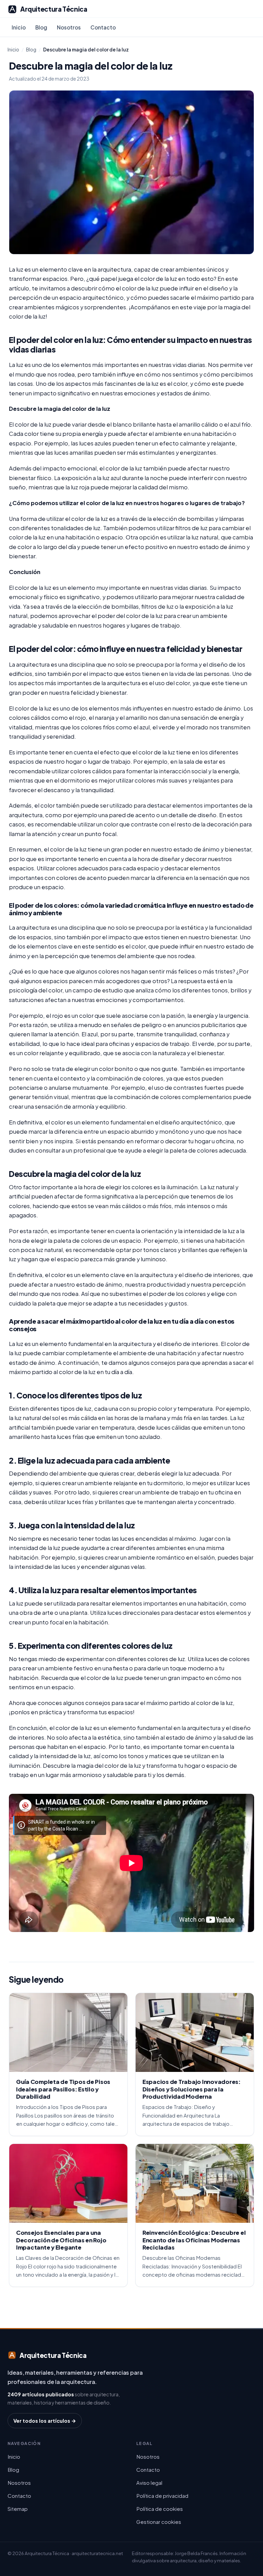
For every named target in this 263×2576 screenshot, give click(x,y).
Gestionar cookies (159, 2522)
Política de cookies (160, 2509)
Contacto (103, 27)
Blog (41, 27)
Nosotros (69, 27)
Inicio (19, 27)
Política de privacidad (162, 2496)
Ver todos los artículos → (45, 2421)
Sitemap (18, 2509)
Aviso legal (149, 2483)
